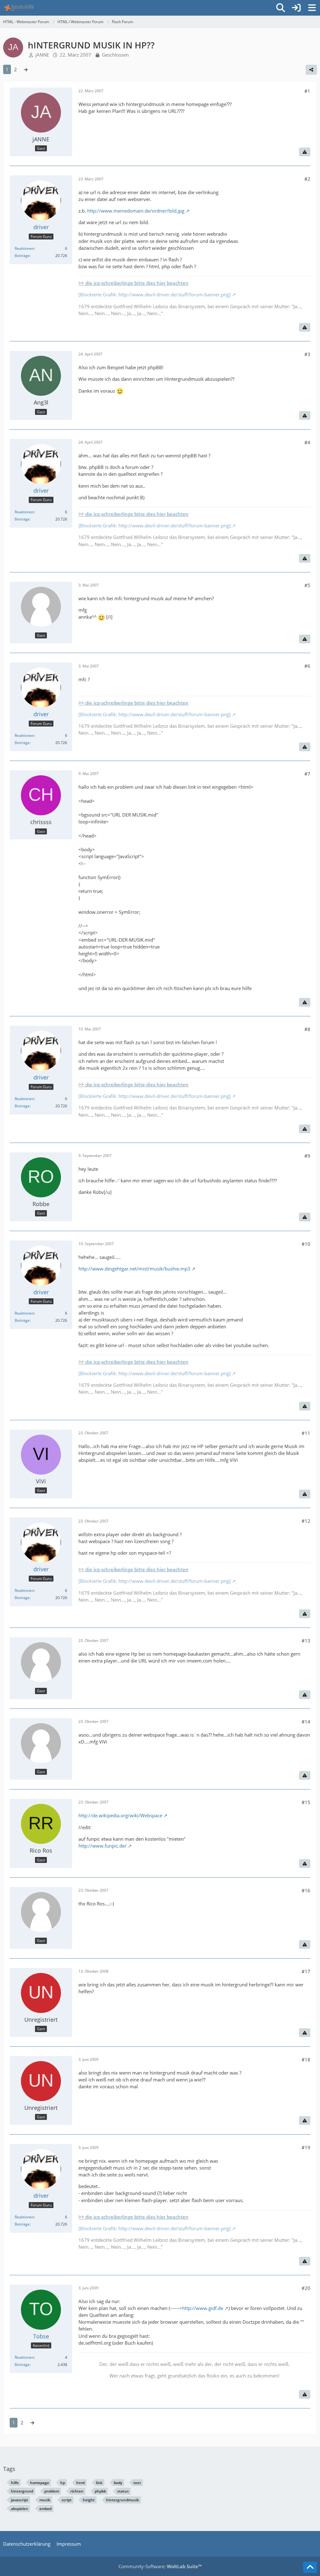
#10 (306, 1244)
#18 (306, 2060)
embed (45, 2509)
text (137, 2483)
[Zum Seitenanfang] (310, 2567)
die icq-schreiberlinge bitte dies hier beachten (137, 283)
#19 (306, 2147)
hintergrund (22, 2491)
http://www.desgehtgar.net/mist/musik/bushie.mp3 (134, 1269)
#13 (306, 1641)
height (89, 2500)
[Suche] (281, 8)
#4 (307, 442)
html (80, 2483)
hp (63, 2483)
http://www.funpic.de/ (102, 1846)
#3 (307, 354)
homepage (40, 2483)
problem (52, 2491)
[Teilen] (311, 70)
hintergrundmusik (122, 2500)
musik (45, 2500)
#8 (307, 1029)
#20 (306, 2288)
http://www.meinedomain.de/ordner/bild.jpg (136, 211)
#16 (306, 1890)
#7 (307, 774)
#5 (307, 585)
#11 (306, 1433)
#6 (307, 666)
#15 (306, 1802)
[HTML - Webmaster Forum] (19, 8)
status (123, 2491)
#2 (307, 179)
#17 (306, 1971)
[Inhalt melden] (305, 152)
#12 (306, 1521)
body (118, 2483)
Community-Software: (160, 2566)
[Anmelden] (296, 8)
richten (77, 2491)
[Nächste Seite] (26, 69)
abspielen (20, 2509)
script (67, 2500)
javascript (20, 2500)
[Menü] (312, 8)
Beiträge (22, 256)
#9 (307, 1156)
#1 (307, 91)
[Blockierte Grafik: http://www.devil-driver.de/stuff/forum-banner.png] (155, 294)
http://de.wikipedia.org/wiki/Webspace (120, 1815)
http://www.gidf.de (203, 2308)
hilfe (15, 2483)
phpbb (100, 2491)
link (99, 2483)
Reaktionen (24, 248)
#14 (306, 1722)
